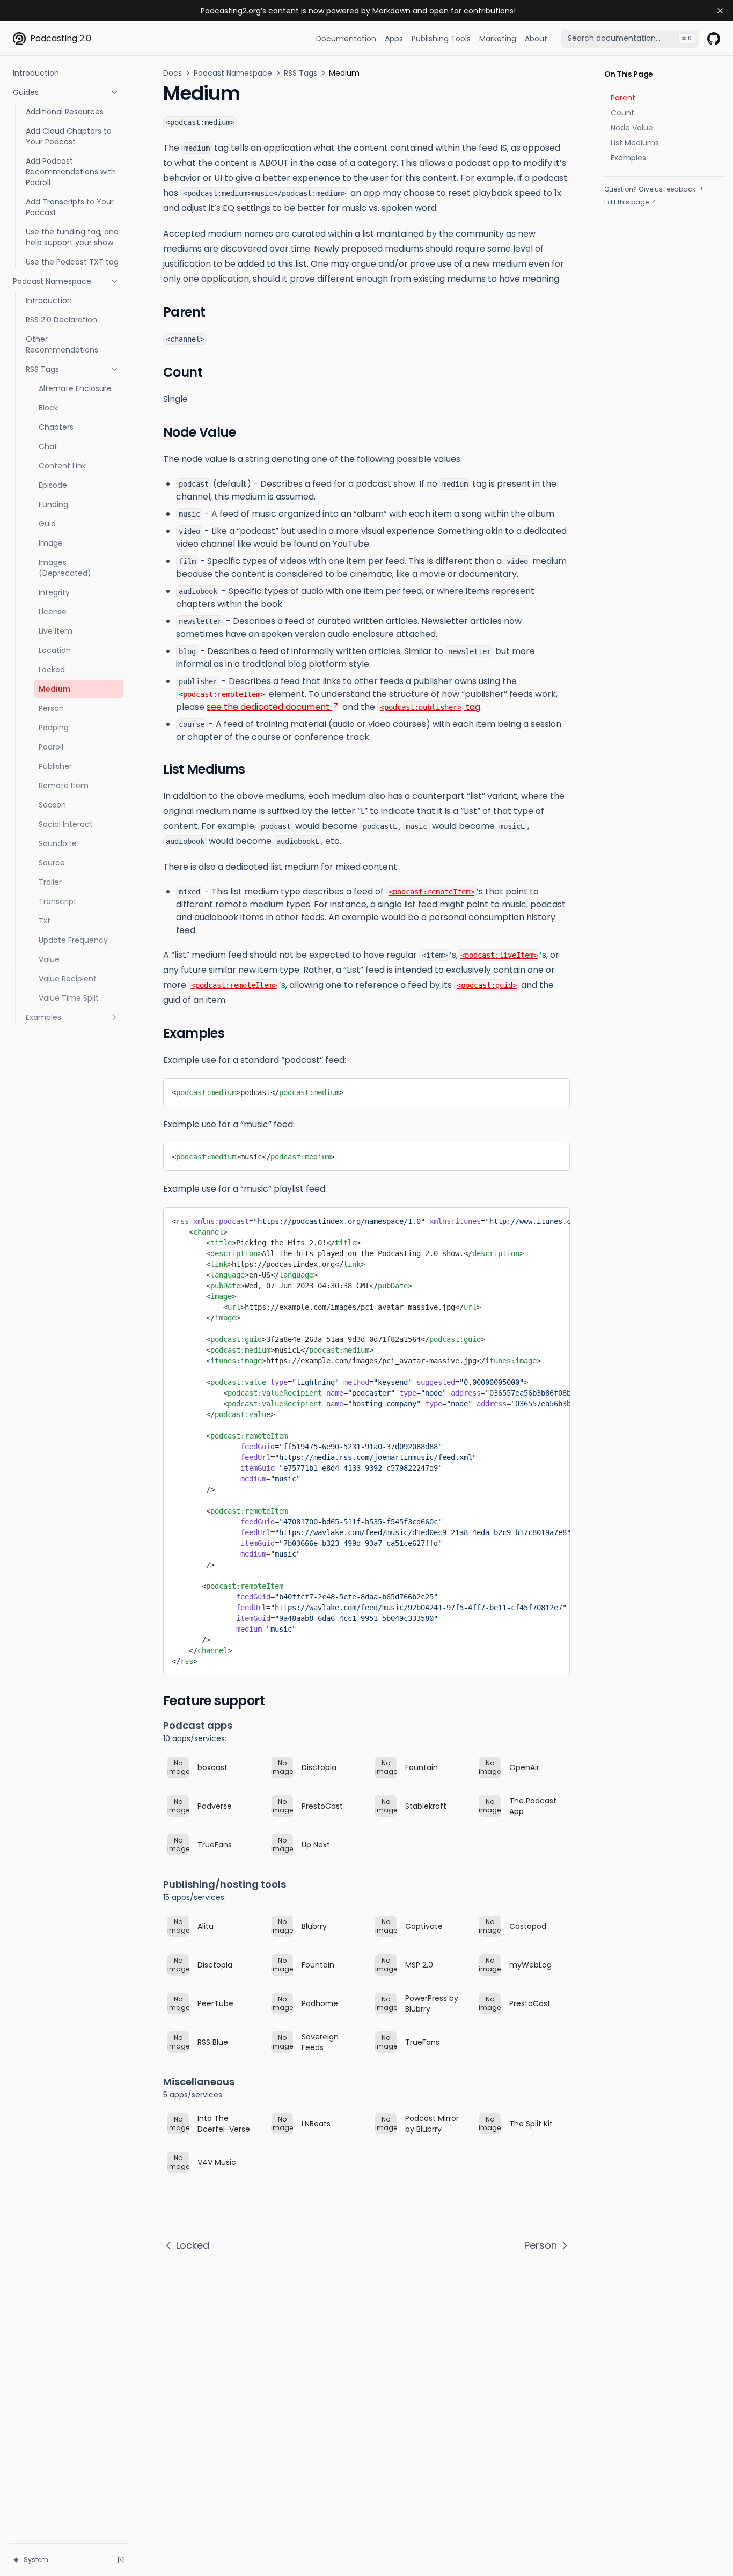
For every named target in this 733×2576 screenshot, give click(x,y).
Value (49, 959)
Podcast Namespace (52, 281)
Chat (48, 446)
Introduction (36, 73)
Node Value (632, 128)
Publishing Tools (441, 39)
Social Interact (66, 824)
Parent (623, 98)
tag (430, 707)
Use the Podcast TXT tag (72, 262)
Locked (52, 670)
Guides (26, 92)
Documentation (346, 39)
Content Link (62, 466)
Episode (53, 485)
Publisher (55, 766)
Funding (53, 504)
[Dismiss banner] (720, 11)
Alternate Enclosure (75, 388)
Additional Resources (65, 112)
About (536, 39)
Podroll (51, 747)
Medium (54, 689)
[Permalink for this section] (215, 312)
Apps (394, 39)
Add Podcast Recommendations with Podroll (71, 172)
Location (55, 650)
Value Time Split (69, 998)
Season (52, 805)
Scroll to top (624, 215)
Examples (43, 1017)
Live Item (56, 631)
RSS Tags (42, 369)
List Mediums (635, 143)
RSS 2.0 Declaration (61, 320)
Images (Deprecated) (65, 568)
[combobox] (630, 39)
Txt (45, 921)
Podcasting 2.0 (61, 38)
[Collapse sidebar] (121, 2560)
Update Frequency (73, 940)
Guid (47, 524)
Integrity (54, 592)
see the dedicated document (268, 707)
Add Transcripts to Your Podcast (70, 207)
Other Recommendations (62, 344)
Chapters (56, 427)
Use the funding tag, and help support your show (72, 237)
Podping (54, 728)
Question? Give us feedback (650, 189)
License (53, 612)
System (36, 2560)
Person (51, 708)
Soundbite (58, 843)
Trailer (50, 882)
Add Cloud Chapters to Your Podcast (69, 136)
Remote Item (64, 786)
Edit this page (626, 202)
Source (52, 863)
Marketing (498, 39)
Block (48, 408)
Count (622, 113)
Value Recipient (68, 979)
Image (51, 543)
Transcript (58, 901)
